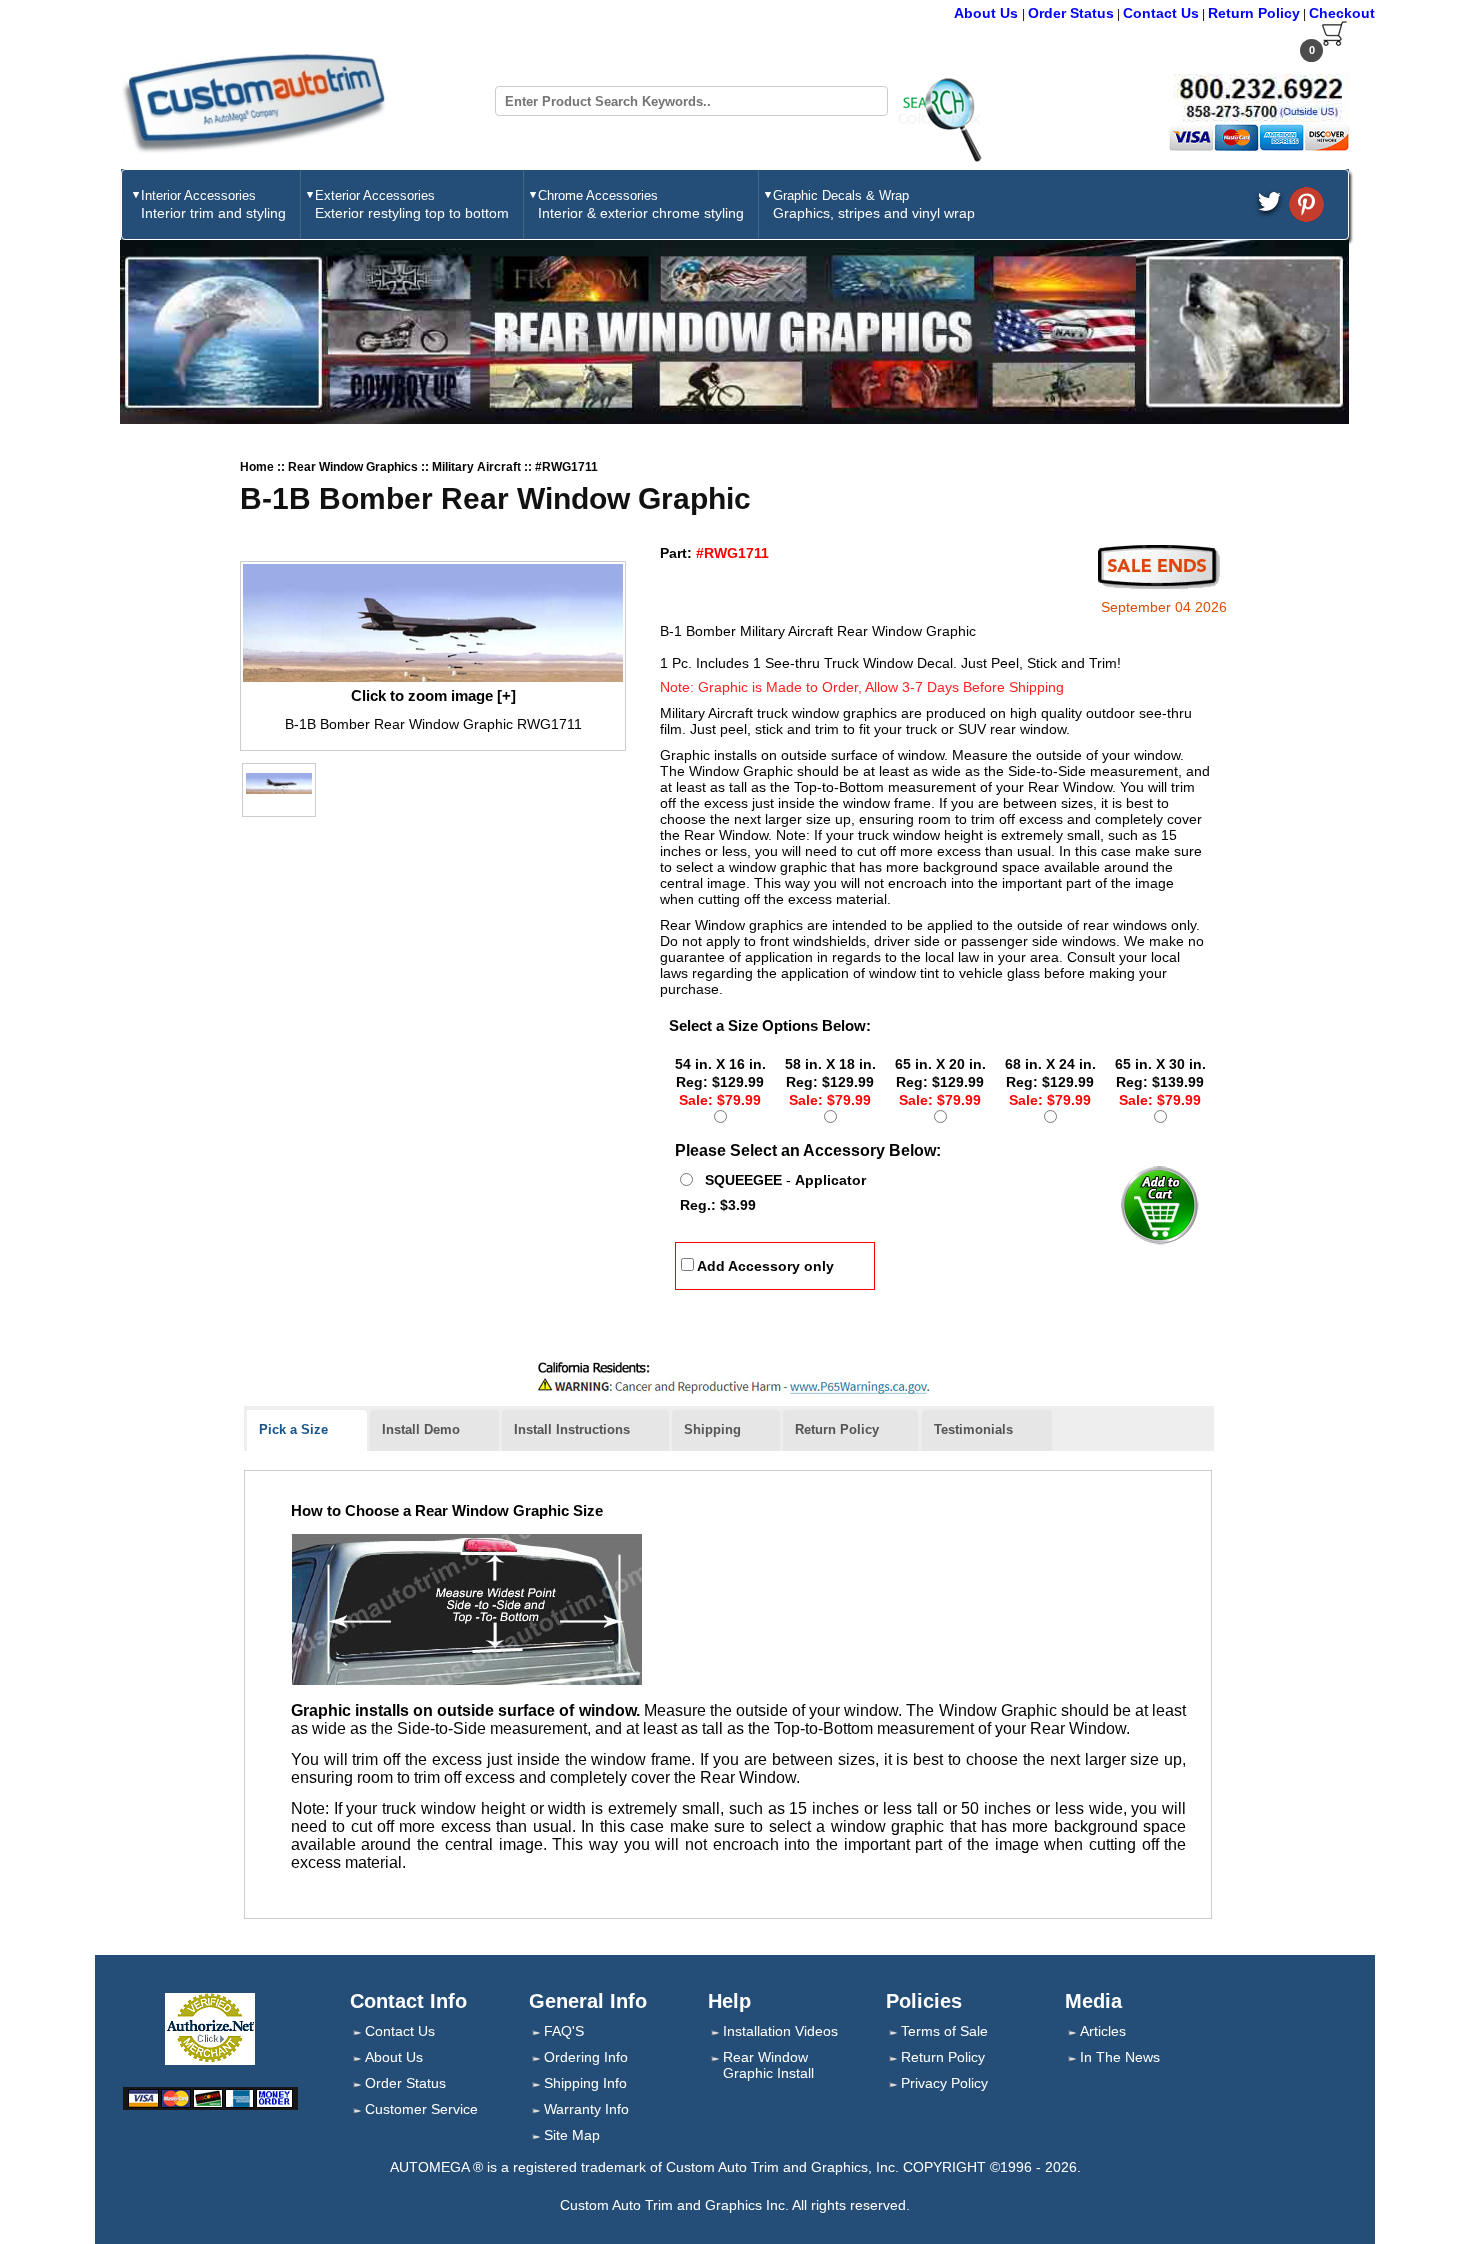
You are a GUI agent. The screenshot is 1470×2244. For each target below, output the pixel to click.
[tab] (307, 1431)
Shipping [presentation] (712, 1429)
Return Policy (1254, 13)
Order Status (1071, 13)
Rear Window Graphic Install (768, 2065)
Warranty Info (586, 2109)
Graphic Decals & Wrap (874, 204)
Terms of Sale (944, 2031)
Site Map (572, 2135)
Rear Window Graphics (354, 467)
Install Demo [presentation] (421, 1429)
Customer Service (421, 2109)
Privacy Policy (944, 2083)
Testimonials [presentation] (973, 1429)
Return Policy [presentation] (837, 1429)
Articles (1103, 2031)
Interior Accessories (213, 204)
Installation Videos (780, 2031)
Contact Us (1161, 13)
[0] (1334, 42)
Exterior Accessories (412, 204)
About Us (988, 13)
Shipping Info (585, 2083)
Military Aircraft (478, 467)
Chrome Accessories (641, 204)
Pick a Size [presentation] (293, 1429)
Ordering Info (586, 2057)
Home (257, 467)
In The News (1120, 2057)
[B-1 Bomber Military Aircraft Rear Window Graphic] (433, 623)
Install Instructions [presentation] (572, 1429)
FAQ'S (564, 2031)
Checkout (1342, 13)
